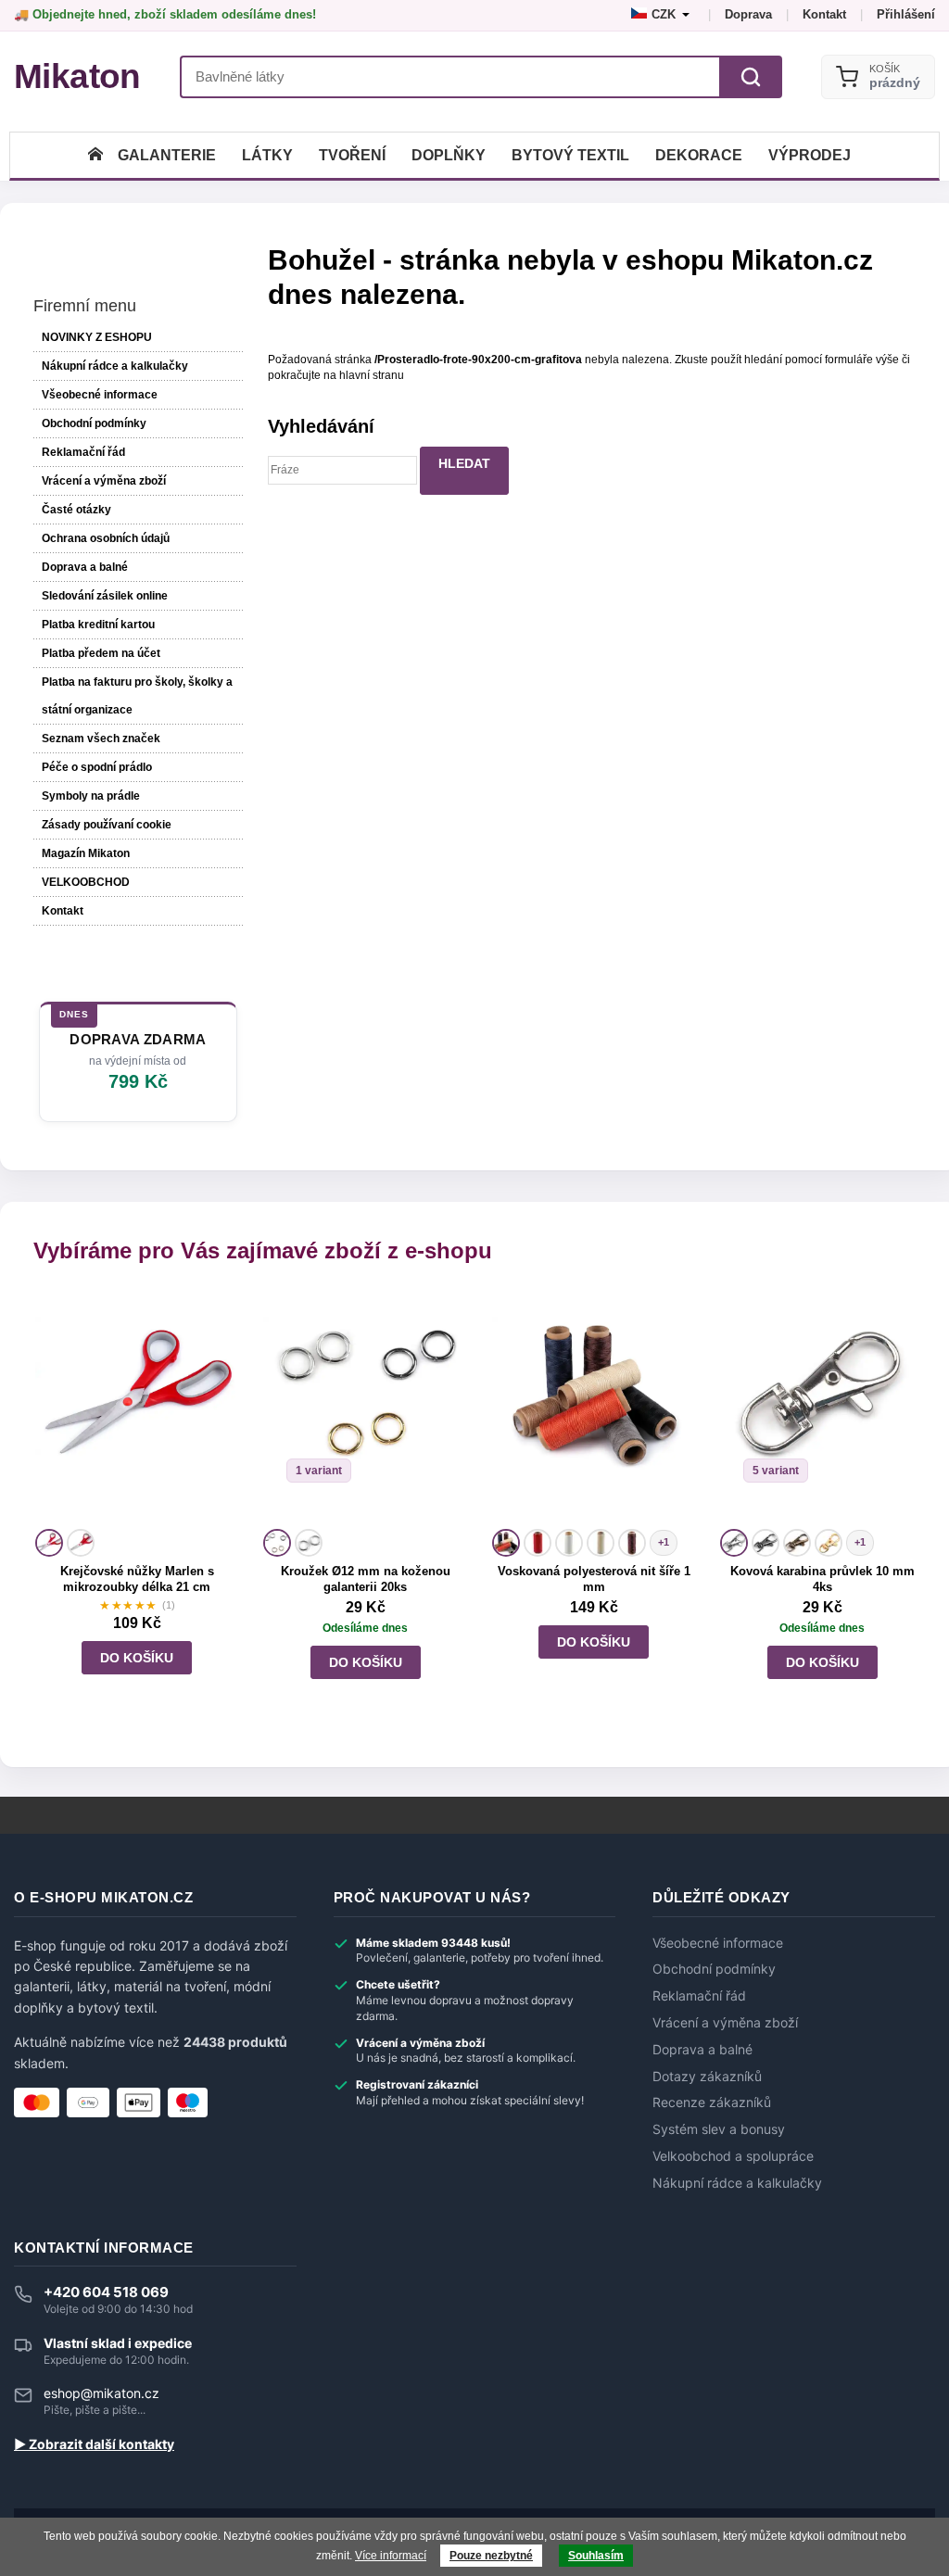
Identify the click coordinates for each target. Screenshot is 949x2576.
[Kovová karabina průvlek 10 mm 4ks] (822, 1408)
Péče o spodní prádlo (97, 767)
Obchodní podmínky (94, 423)
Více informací (391, 2556)
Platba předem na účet (101, 653)
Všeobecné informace (100, 395)
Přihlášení (906, 14)
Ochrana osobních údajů (106, 538)
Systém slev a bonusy (719, 2129)
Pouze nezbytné (491, 2556)
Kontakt (824, 14)
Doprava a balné (85, 567)
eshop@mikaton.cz (101, 2393)
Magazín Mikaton (86, 853)
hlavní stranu (372, 375)
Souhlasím (596, 2556)
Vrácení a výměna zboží (104, 481)
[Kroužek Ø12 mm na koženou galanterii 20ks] (365, 1408)
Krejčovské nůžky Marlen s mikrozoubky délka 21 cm (137, 1579)
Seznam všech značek (101, 739)
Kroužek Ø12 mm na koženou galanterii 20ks (366, 1579)
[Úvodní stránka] (95, 155)
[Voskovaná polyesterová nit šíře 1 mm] (594, 1408)
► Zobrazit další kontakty (94, 2444)
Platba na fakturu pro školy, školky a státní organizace (137, 696)
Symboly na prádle (91, 796)
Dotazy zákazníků (707, 2077)
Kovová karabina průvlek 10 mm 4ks (822, 1579)
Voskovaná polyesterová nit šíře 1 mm (594, 1579)
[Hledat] (751, 77)
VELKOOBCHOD (86, 882)
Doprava (748, 14)
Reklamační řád (83, 452)
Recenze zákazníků (712, 2102)
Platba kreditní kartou (98, 625)
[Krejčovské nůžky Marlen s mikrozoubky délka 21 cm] (137, 1408)
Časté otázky (76, 510)
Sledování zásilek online (105, 596)
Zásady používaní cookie (107, 825)
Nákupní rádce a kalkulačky (737, 2183)
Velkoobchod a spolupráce (733, 2156)
